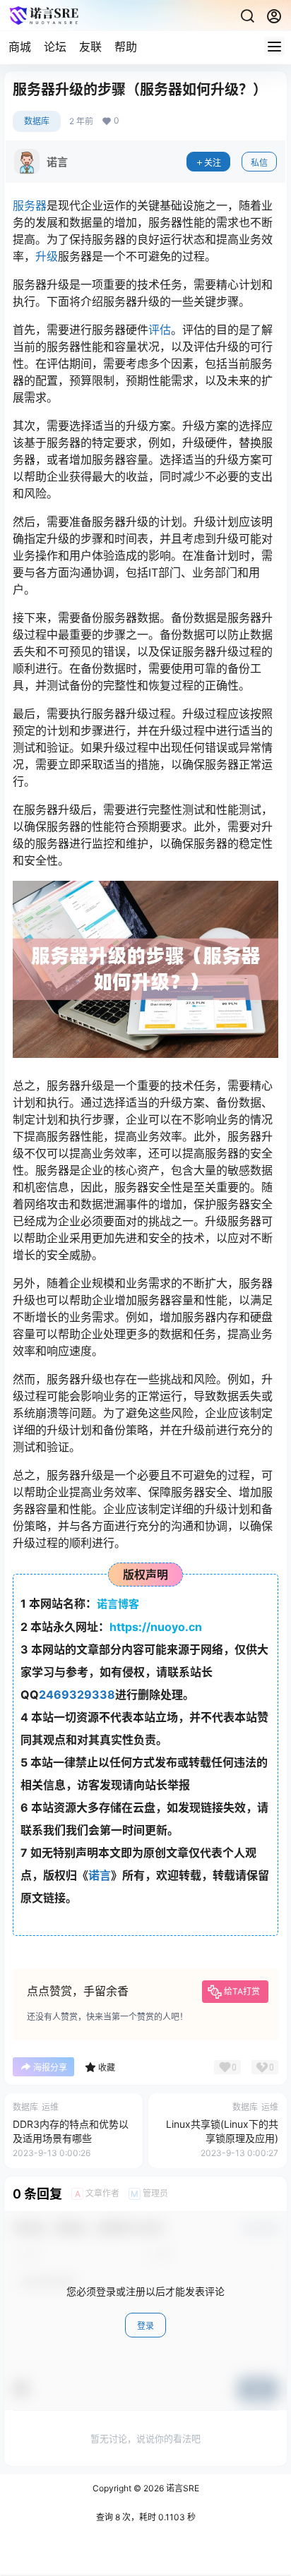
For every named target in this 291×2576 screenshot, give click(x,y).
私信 (259, 163)
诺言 (100, 1875)
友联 (90, 47)
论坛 (55, 47)
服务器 (30, 205)
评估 (160, 330)
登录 (145, 2326)
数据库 (37, 121)
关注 (213, 163)
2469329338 (77, 1695)
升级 (47, 256)
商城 (20, 47)
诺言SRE (182, 2488)
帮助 (126, 47)
